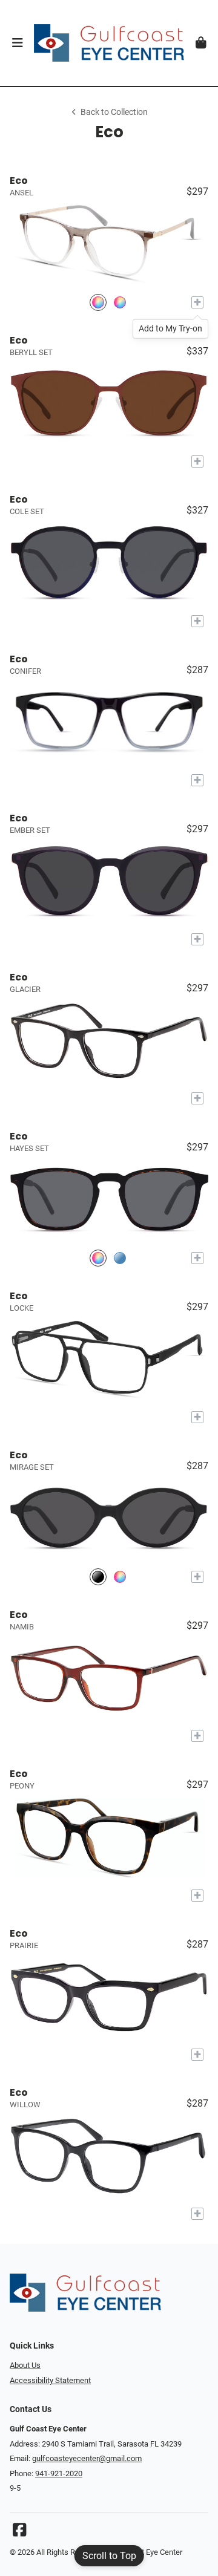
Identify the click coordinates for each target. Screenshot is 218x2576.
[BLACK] (98, 1577)
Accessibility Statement (50, 2380)
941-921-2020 (59, 2473)
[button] (17, 43)
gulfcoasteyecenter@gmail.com (87, 2458)
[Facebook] (19, 2533)
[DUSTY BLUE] (120, 1258)
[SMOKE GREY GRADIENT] (98, 302)
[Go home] (109, 43)
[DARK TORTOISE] (120, 302)
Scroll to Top (109, 2556)
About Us (25, 2365)
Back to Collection (114, 112)
